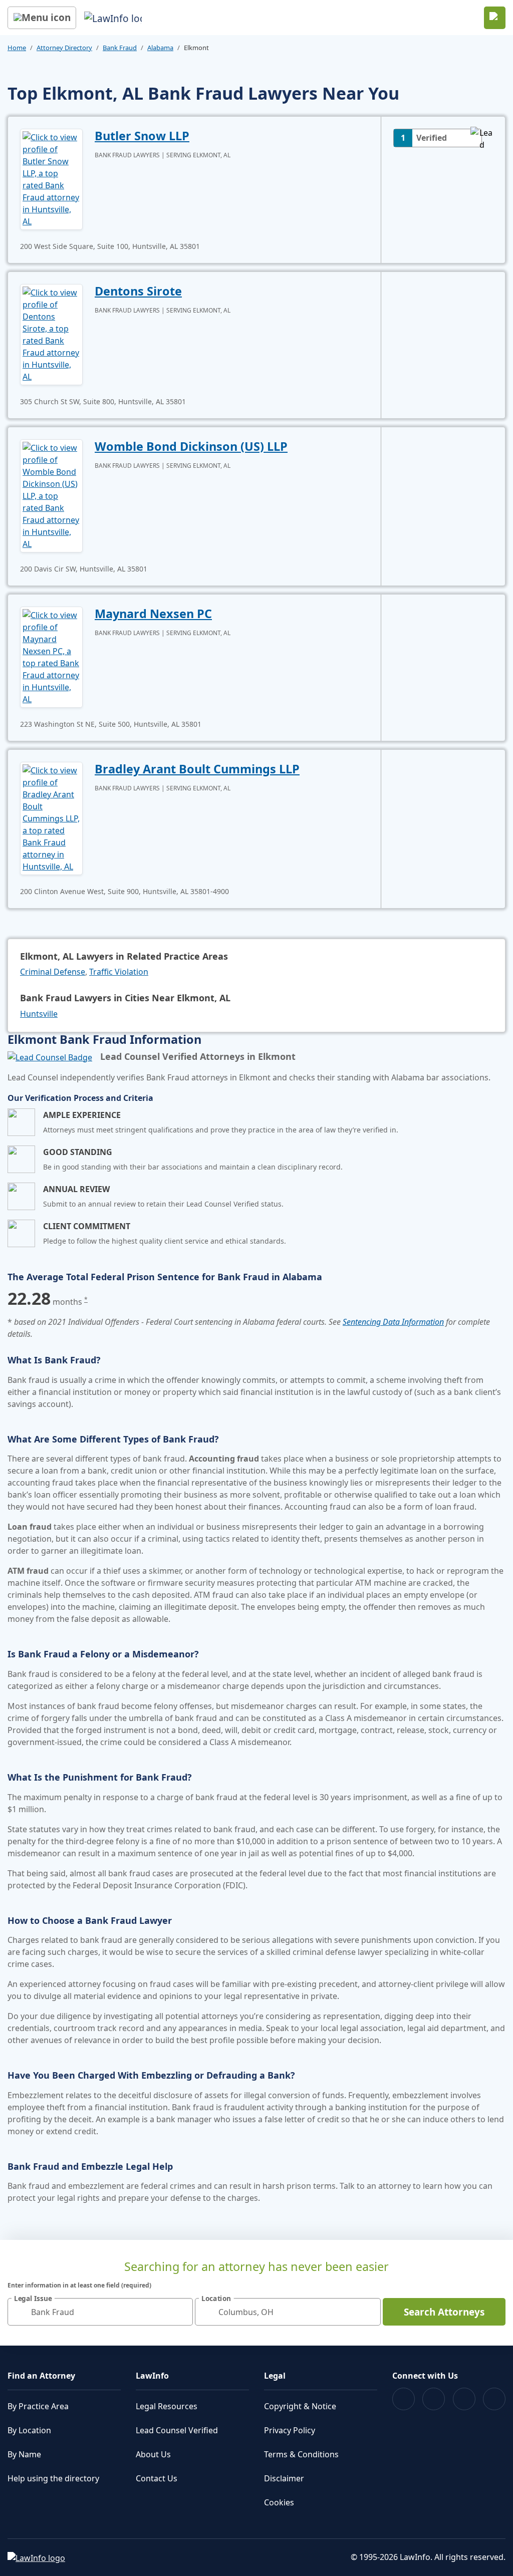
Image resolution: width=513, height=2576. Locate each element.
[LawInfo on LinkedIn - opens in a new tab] (494, 2399)
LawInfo (152, 2376)
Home (17, 48)
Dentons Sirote (138, 291)
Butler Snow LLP (142, 136)
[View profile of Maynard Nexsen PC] (51, 656)
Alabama (160, 48)
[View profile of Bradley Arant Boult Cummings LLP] (51, 817)
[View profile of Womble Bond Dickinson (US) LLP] (51, 495)
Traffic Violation (119, 972)
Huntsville (39, 1014)
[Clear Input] (181, 2312)
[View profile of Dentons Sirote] (51, 334)
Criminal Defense (53, 972)
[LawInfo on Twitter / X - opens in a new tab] (434, 2399)
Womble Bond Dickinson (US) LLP (191, 446)
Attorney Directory (64, 48)
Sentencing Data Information (393, 1322)
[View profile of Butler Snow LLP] (51, 178)
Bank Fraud (120, 48)
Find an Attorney (41, 2376)
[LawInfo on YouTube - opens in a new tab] (464, 2399)
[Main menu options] (42, 18)
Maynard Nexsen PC (153, 614)
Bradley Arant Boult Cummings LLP (197, 769)
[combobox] (100, 2312)
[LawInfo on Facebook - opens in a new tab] (404, 2399)
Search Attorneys (444, 2312)
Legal (275, 2376)
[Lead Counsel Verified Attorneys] (50, 1057)
